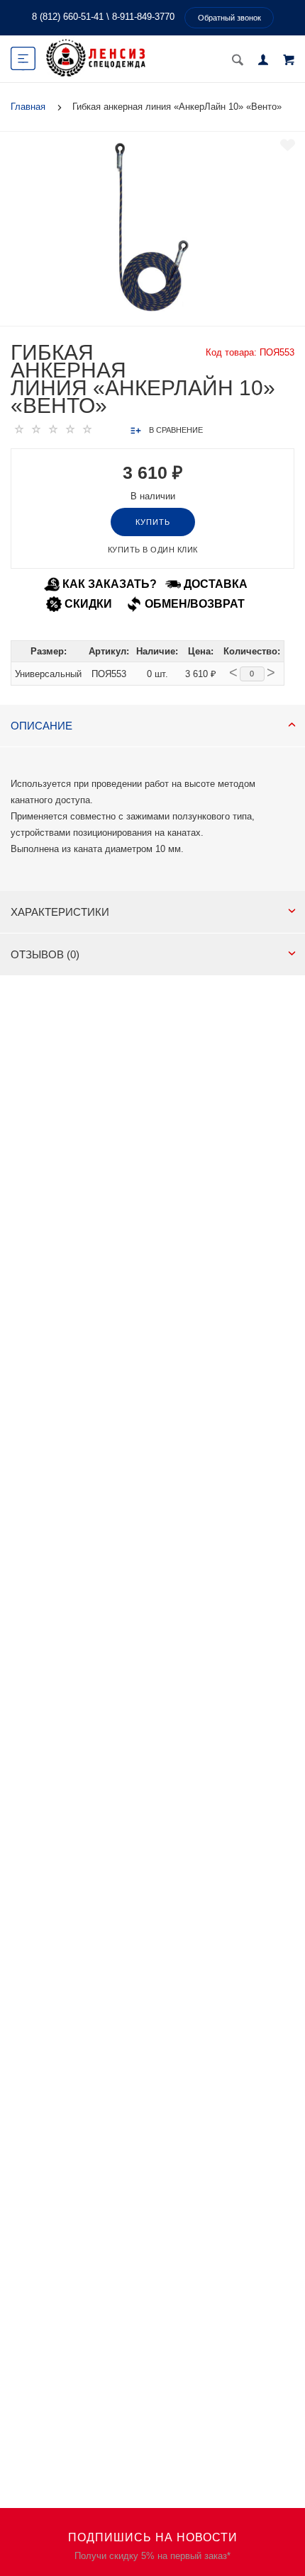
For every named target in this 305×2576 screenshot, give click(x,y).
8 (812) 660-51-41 (68, 17)
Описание (41, 726)
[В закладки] (288, 145)
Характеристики (60, 912)
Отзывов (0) (45, 954)
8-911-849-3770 (143, 17)
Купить (153, 522)
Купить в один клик (153, 550)
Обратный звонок (229, 18)
